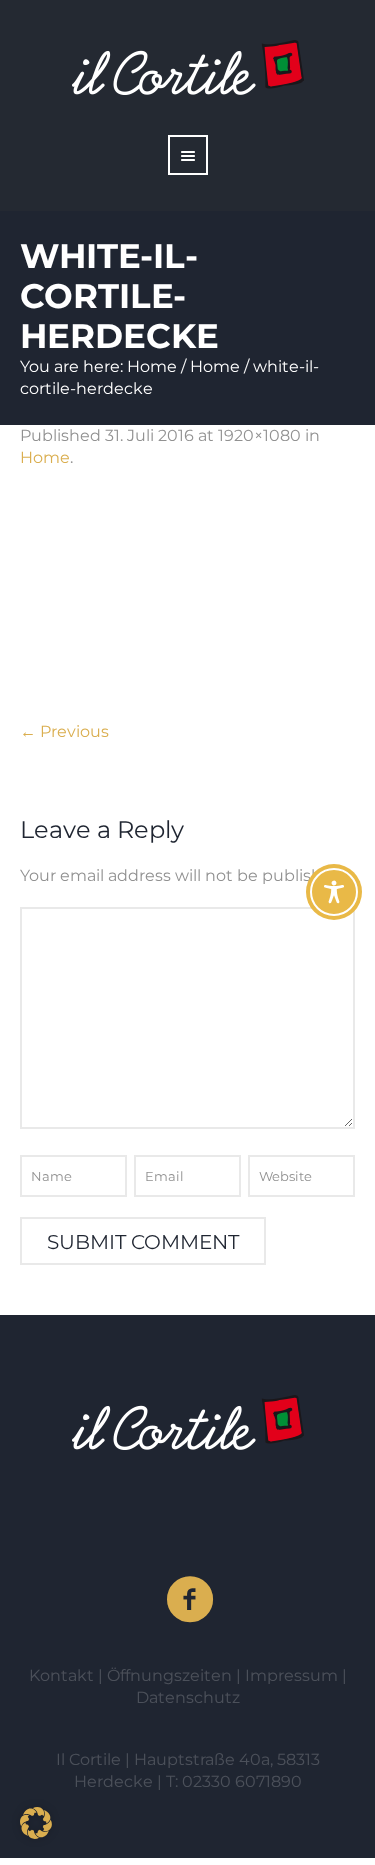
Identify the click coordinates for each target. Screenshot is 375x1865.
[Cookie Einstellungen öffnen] (36, 1833)
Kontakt (63, 1675)
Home (152, 366)
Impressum (293, 1675)
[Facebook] (191, 1600)
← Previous (64, 731)
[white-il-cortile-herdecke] (187, 605)
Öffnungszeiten (171, 1675)
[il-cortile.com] (188, 1422)
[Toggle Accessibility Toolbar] (334, 892)
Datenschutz (188, 1697)
